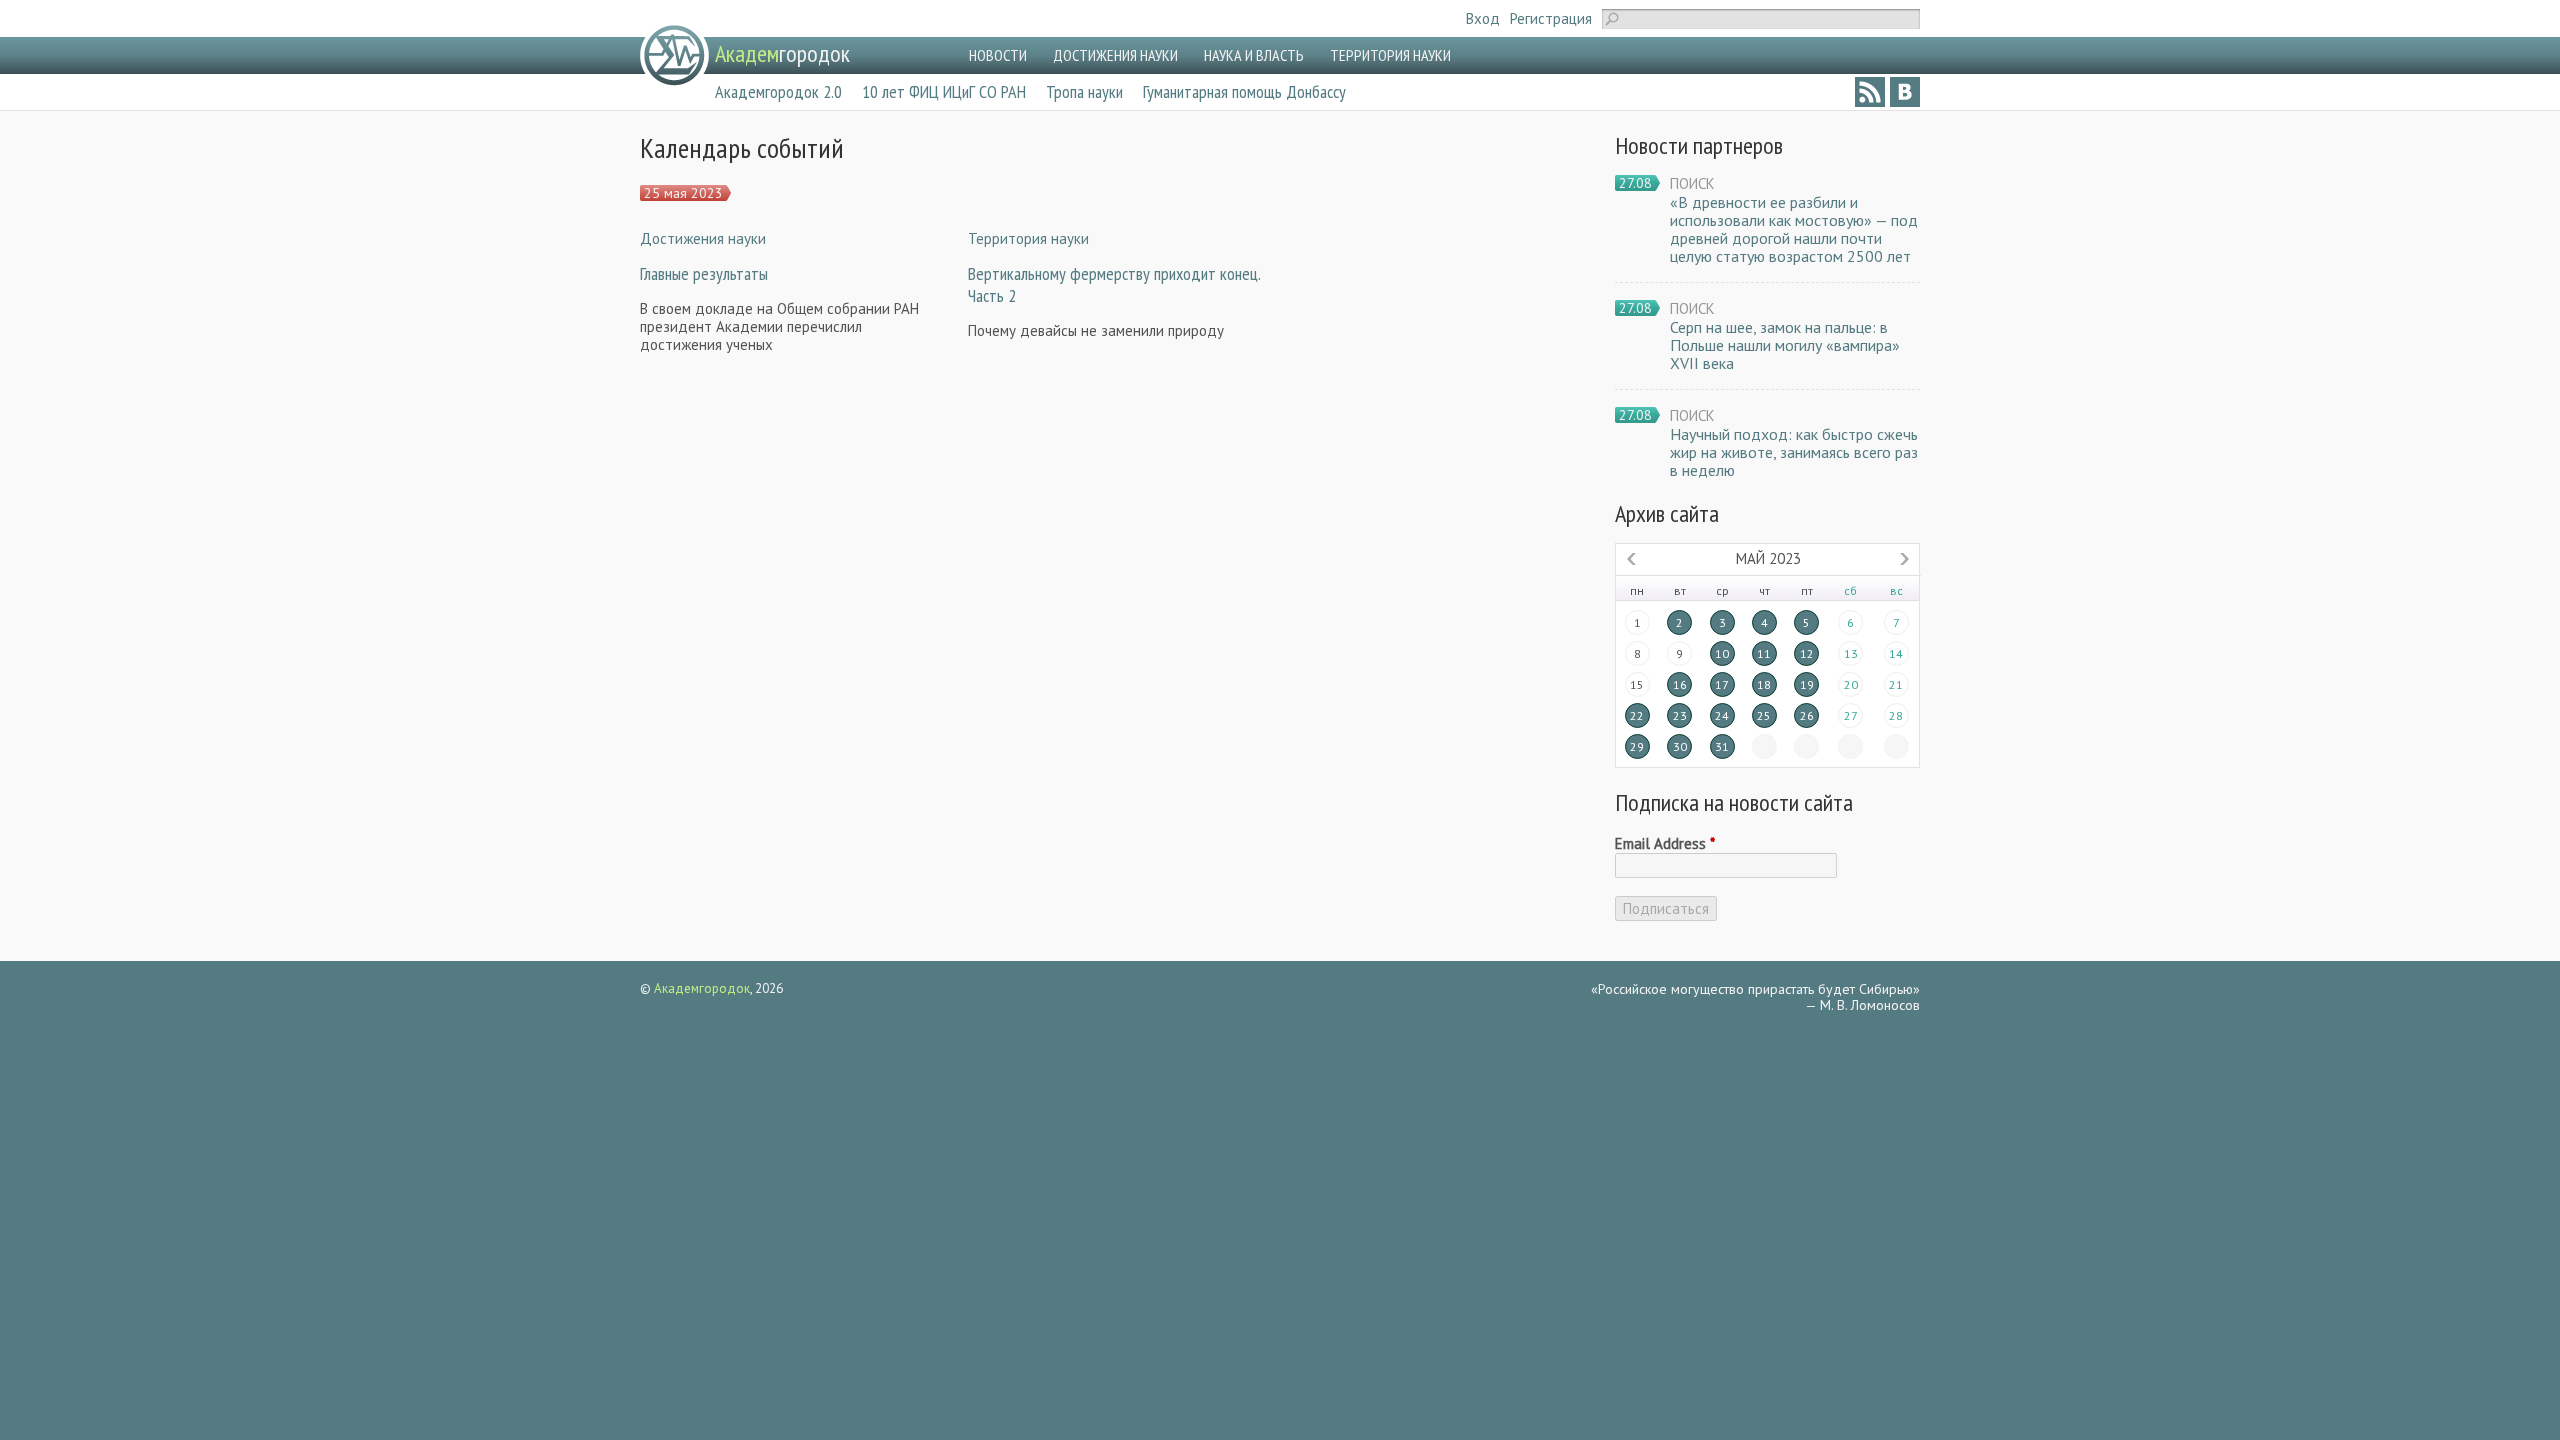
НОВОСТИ (998, 55)
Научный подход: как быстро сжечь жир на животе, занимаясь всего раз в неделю (1794, 452)
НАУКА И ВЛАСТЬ (1254, 55)
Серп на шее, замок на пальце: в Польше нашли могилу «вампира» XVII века (1785, 345)
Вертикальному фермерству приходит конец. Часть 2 (1114, 284)
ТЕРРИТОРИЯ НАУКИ (1390, 55)
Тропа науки (1084, 91)
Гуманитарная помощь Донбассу (1244, 91)
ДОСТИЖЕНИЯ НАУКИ (1115, 55)
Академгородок (702, 988)
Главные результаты (704, 273)
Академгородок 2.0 (778, 91)
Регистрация (1551, 18)
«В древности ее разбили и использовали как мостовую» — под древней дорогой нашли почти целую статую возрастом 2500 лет (1794, 229)
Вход (1483, 18)
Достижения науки (703, 238)
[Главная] (674, 55)
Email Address (1665, 844)
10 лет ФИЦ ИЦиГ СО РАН (944, 91)
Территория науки (1028, 238)
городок (782, 53)
